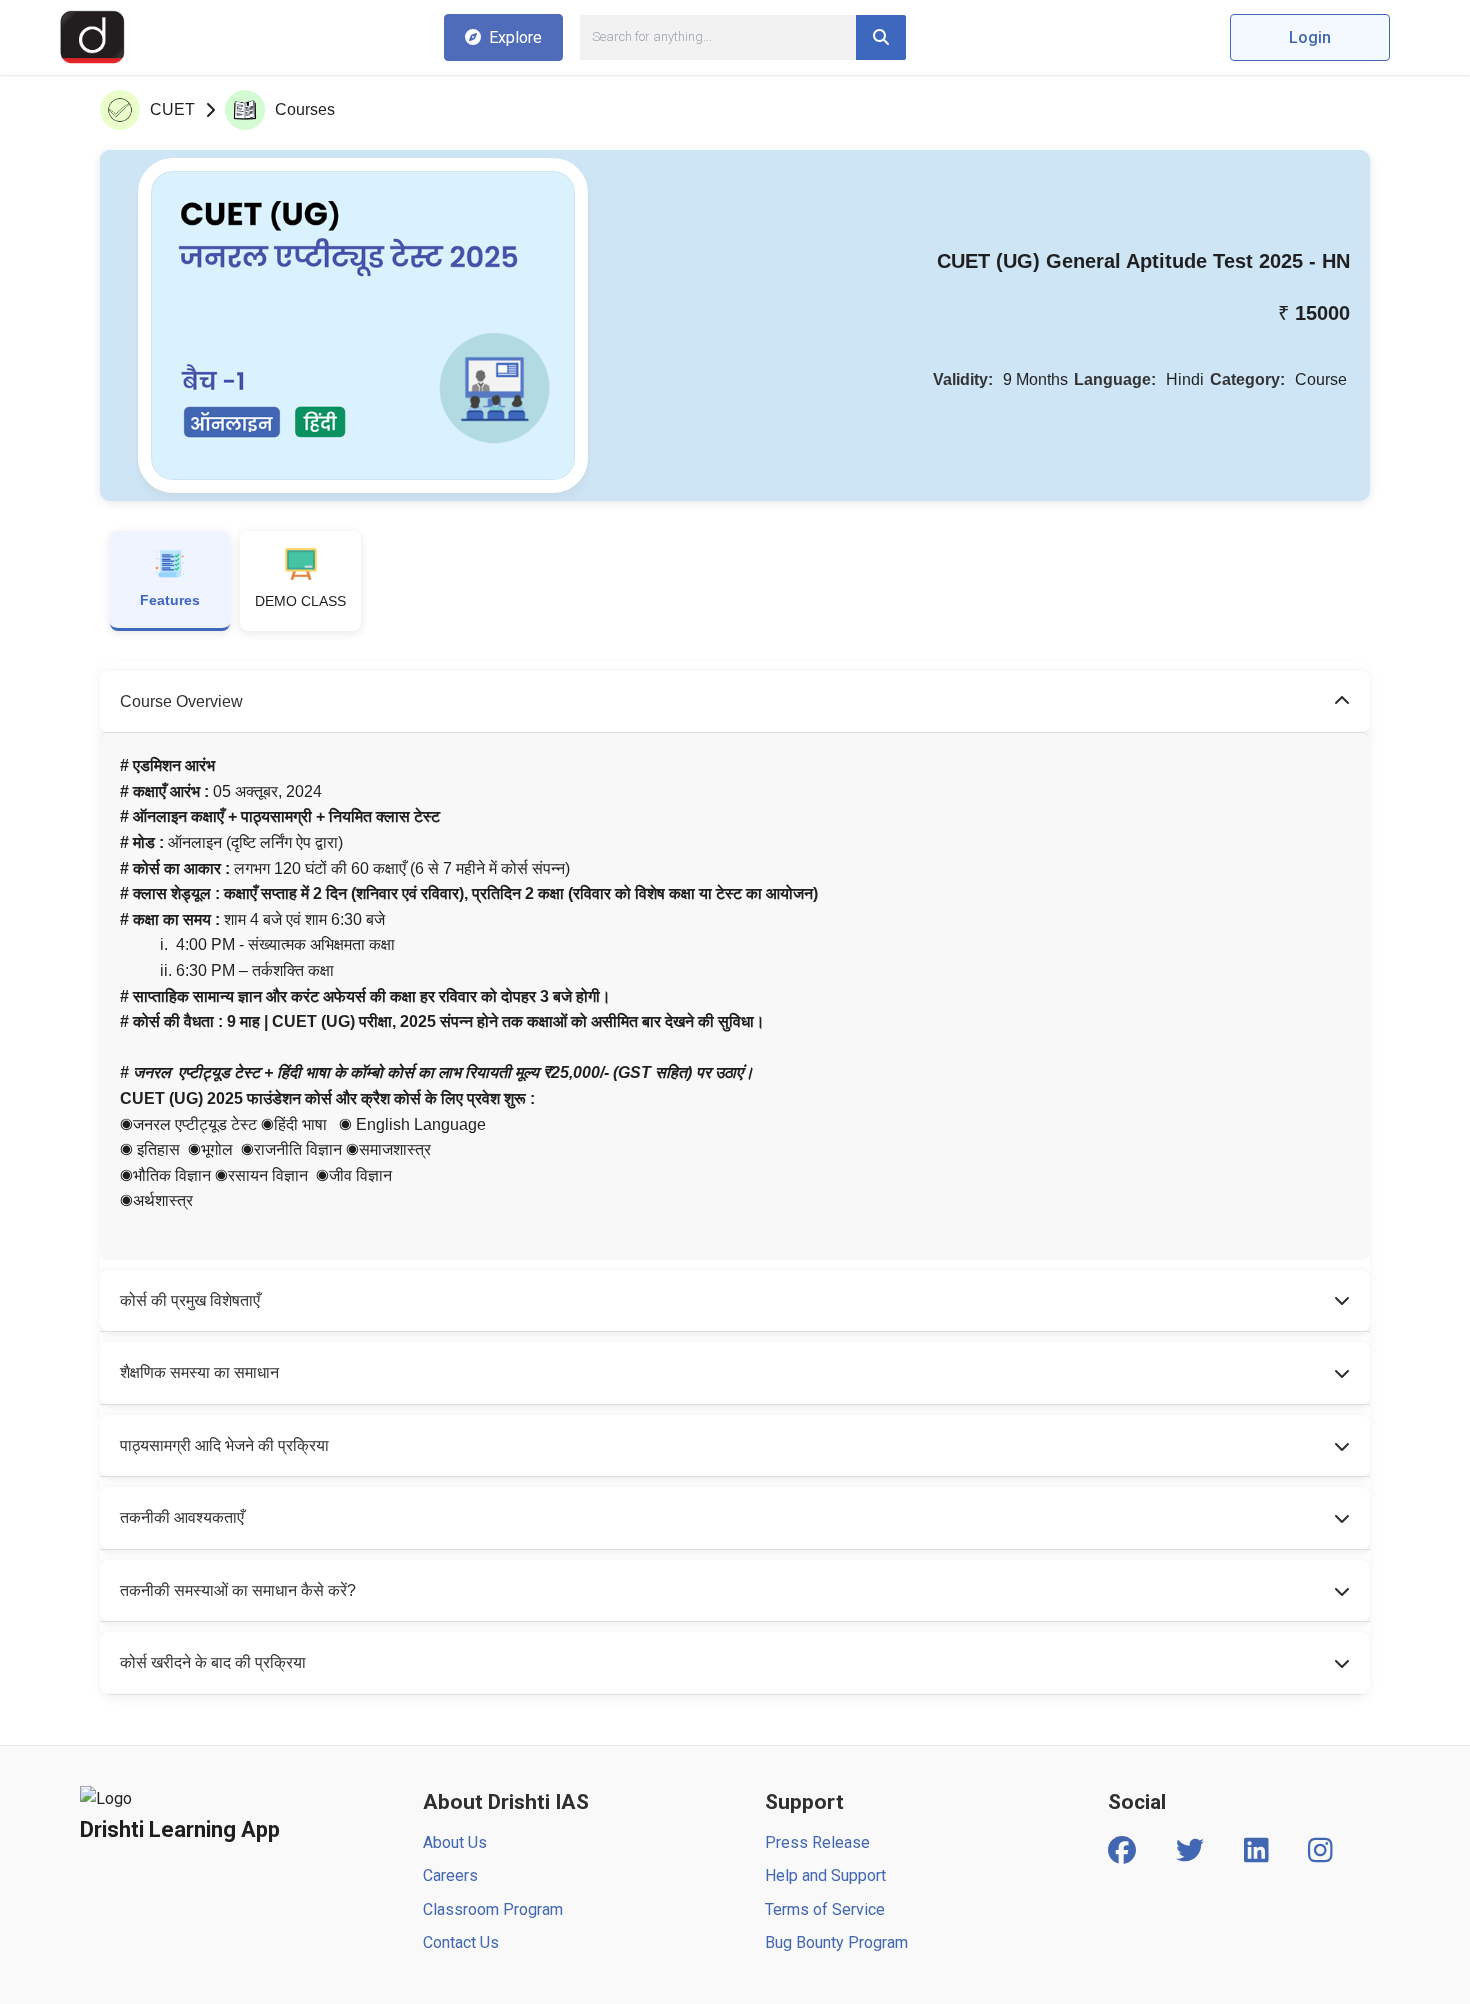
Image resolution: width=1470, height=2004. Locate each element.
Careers (450, 1875)
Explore (515, 37)
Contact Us (461, 1942)
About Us (455, 1842)
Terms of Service (825, 1909)
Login (1310, 37)
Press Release (817, 1842)
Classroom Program (493, 1909)
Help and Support (825, 1875)
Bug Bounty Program (836, 1942)
